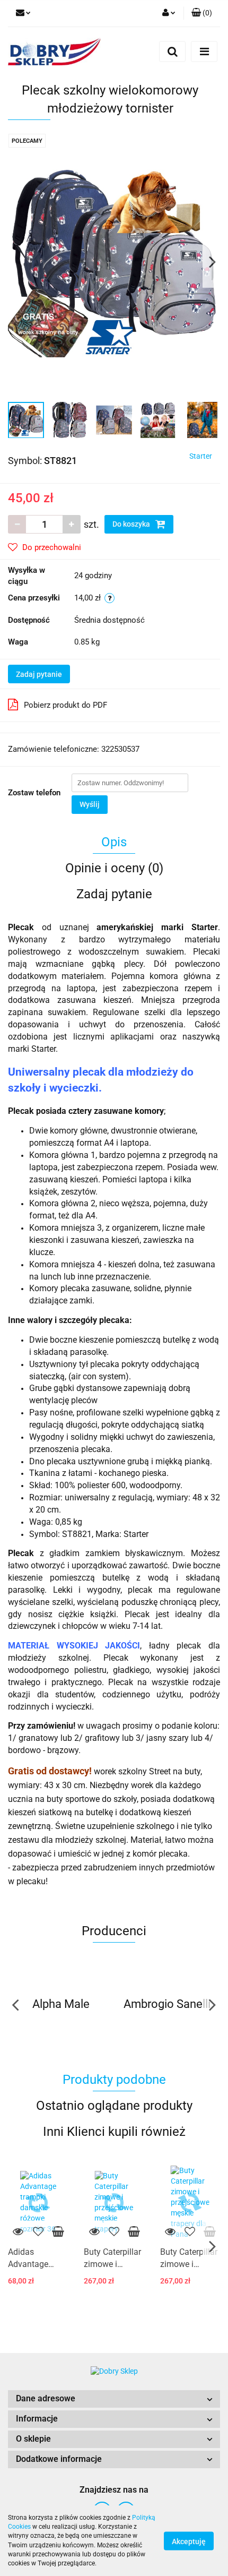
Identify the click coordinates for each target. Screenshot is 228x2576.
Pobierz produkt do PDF (65, 705)
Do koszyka (132, 524)
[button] (114, 2399)
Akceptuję (189, 2541)
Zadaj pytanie (39, 674)
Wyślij (90, 804)
